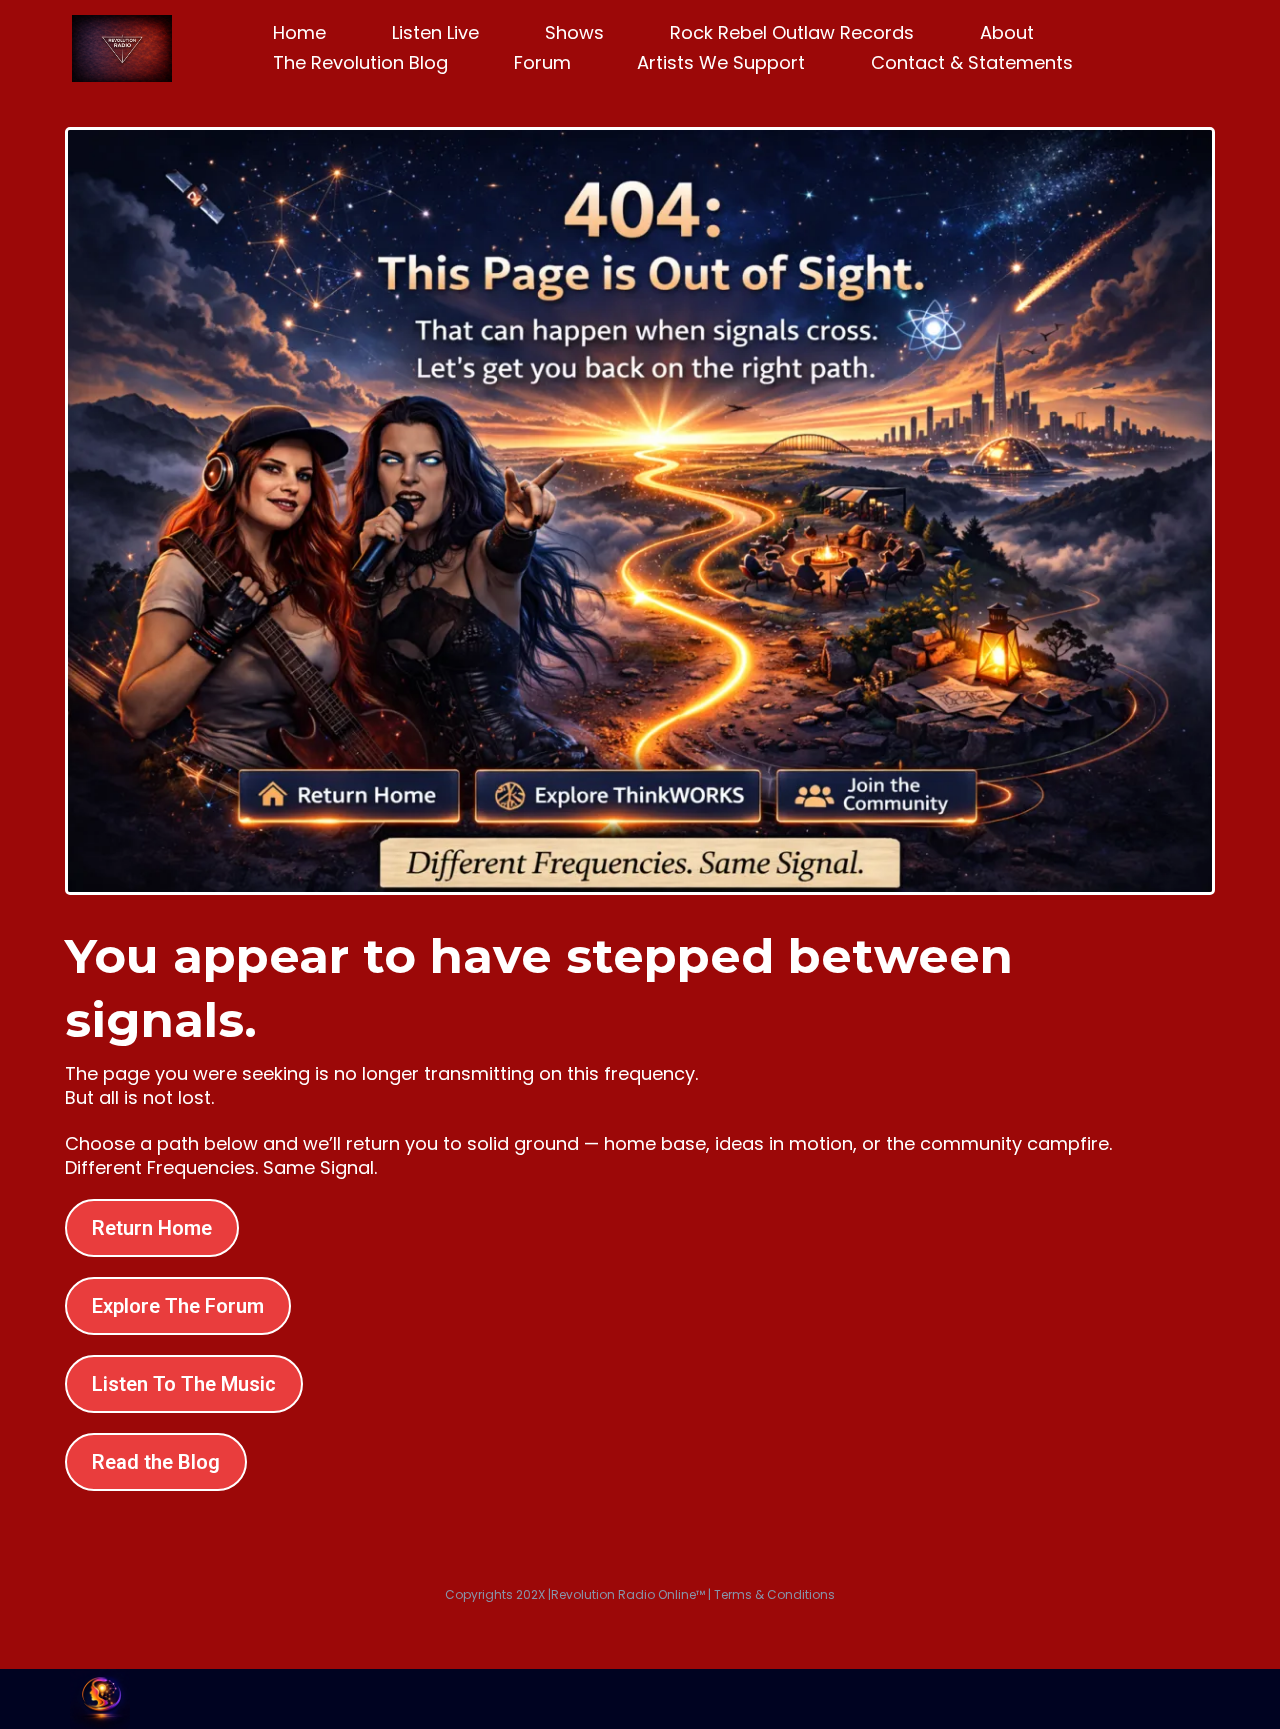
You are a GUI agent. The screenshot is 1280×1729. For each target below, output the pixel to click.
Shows (574, 32)
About (1007, 32)
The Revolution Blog (360, 62)
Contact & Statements (972, 62)
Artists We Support (721, 62)
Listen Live (435, 32)
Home (299, 32)
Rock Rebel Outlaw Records (792, 32)
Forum (542, 62)
